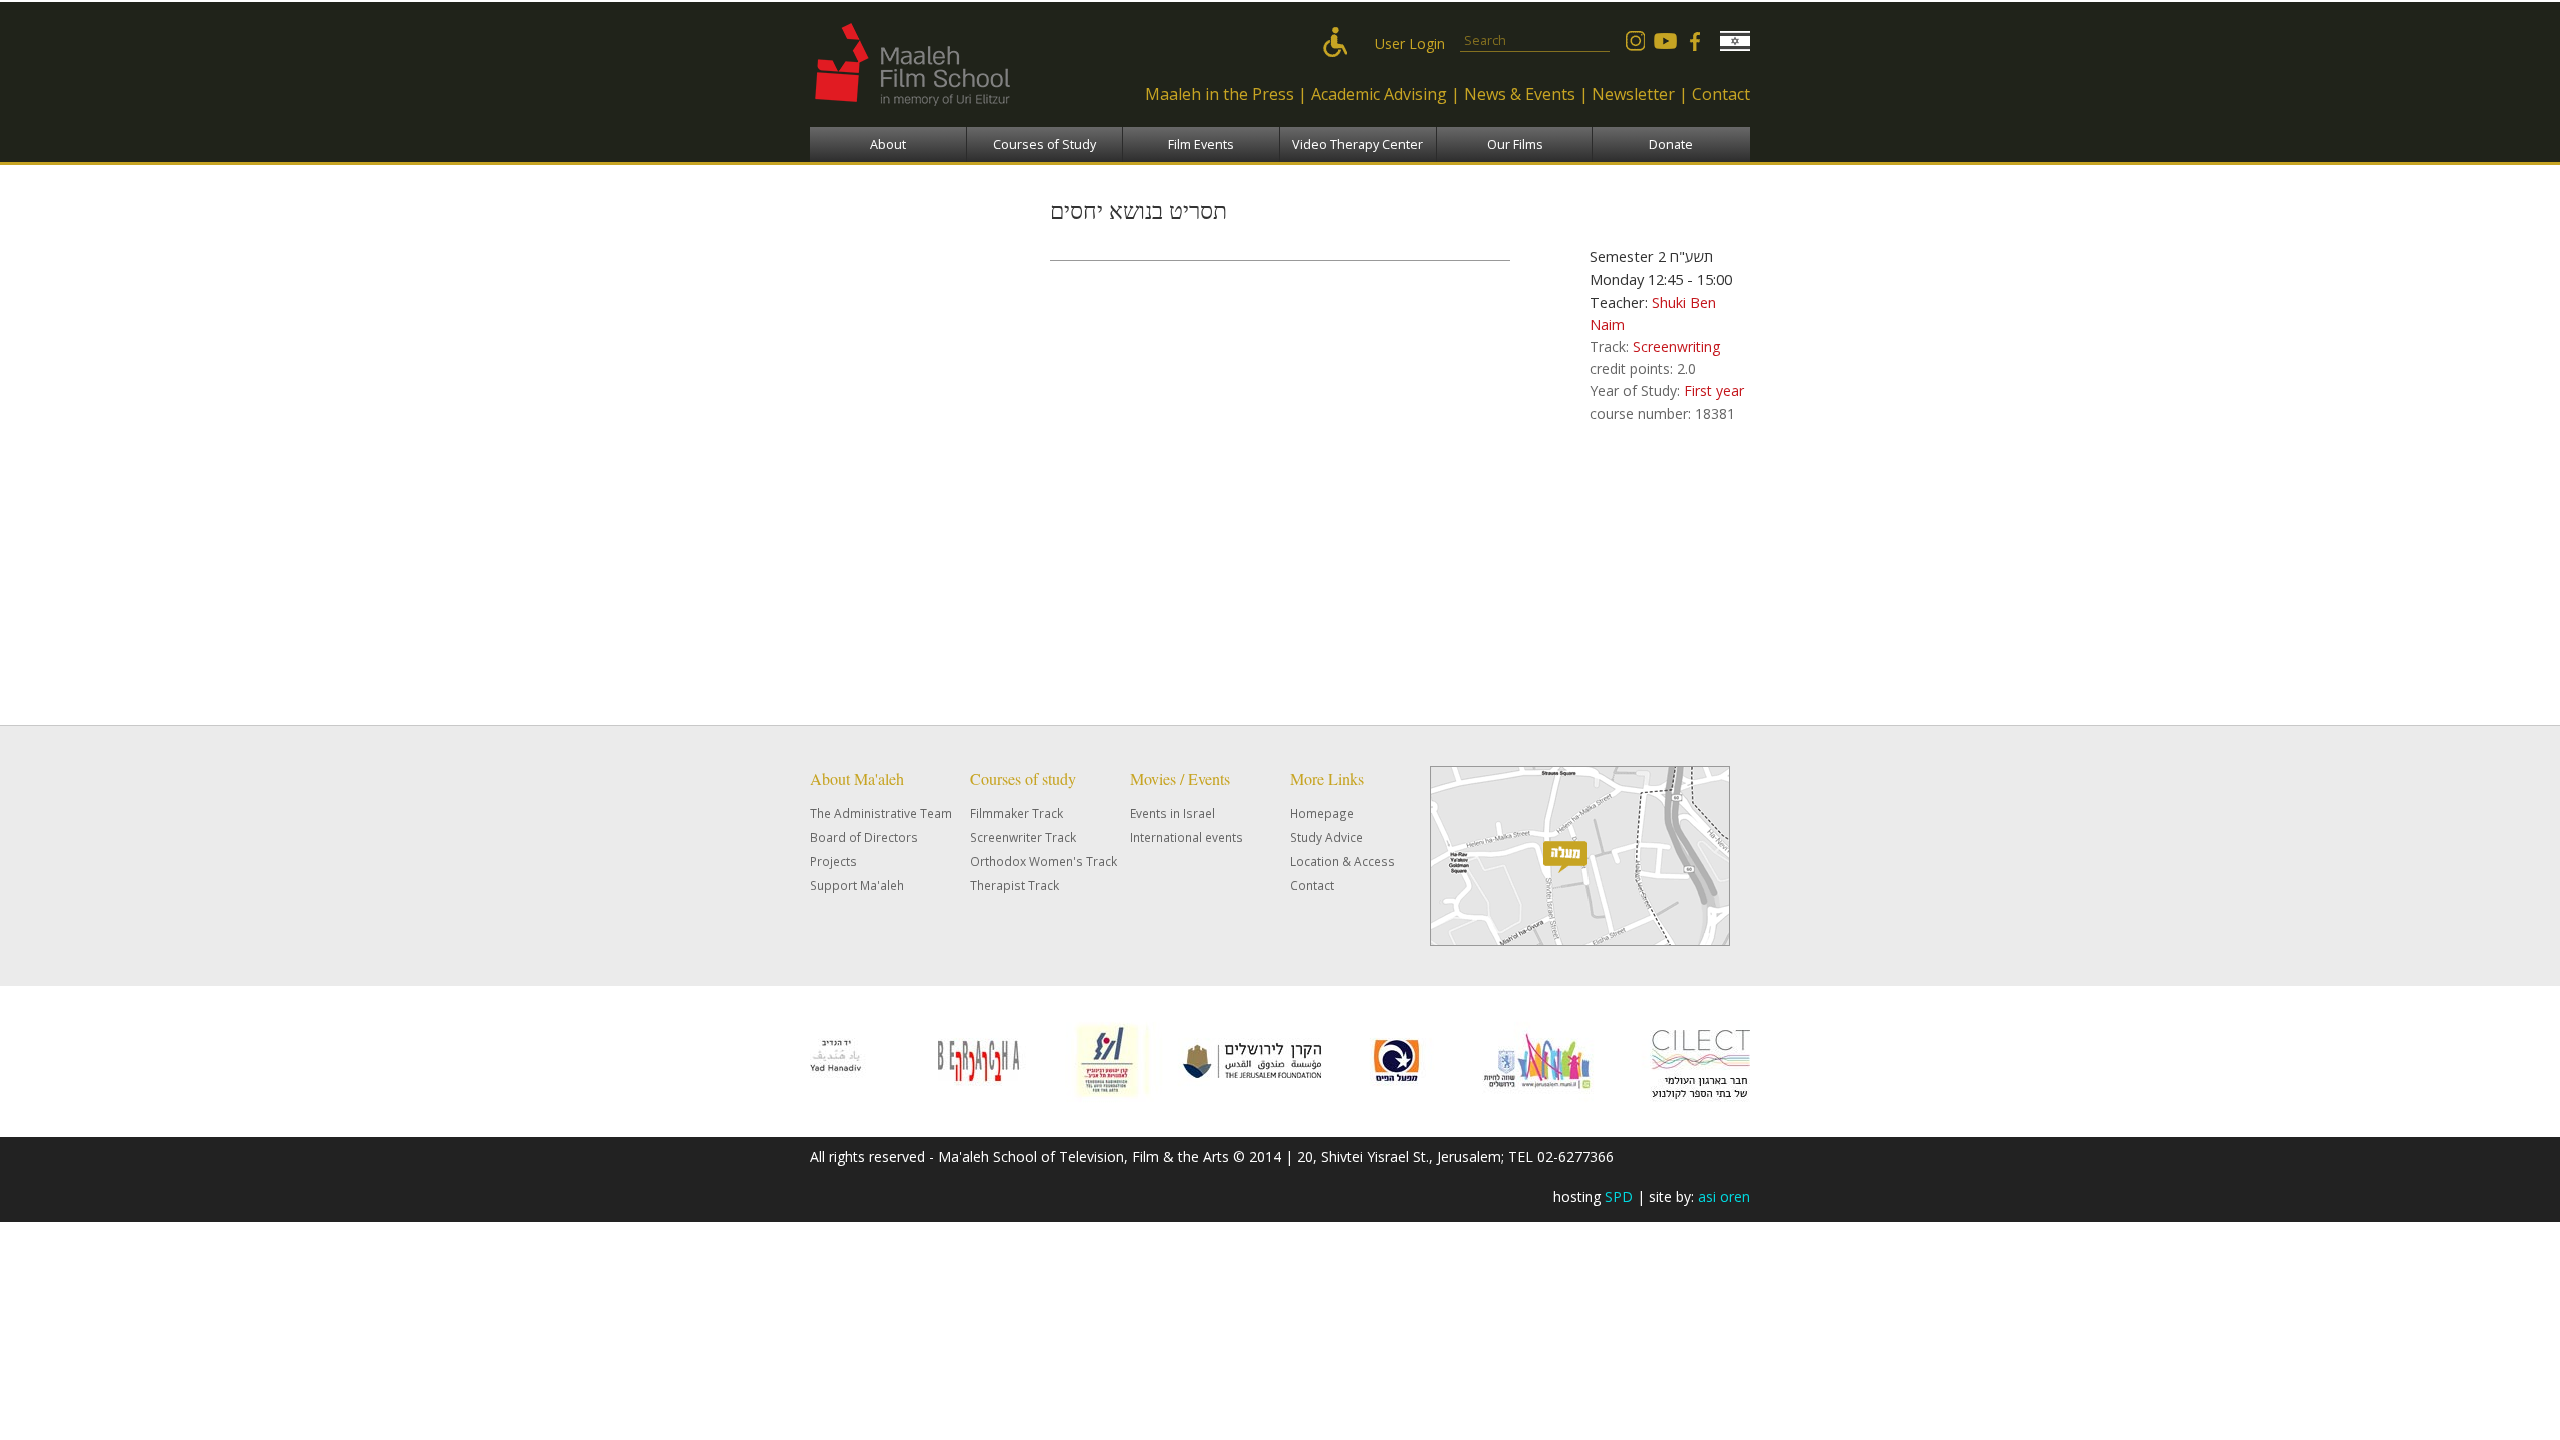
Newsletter (1633, 94)
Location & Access (1342, 861)
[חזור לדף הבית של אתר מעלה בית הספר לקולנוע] (955, 115)
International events (1186, 837)
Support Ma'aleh (857, 885)
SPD (1619, 1196)
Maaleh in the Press (1219, 94)
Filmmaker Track (1016, 813)
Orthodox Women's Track (1043, 861)
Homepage (1322, 813)
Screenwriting (1676, 346)
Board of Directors (864, 837)
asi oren (1724, 1196)
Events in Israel (1172, 813)
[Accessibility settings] (1340, 43)
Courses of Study (1044, 144)
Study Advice (1326, 837)
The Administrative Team (881, 813)
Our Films (1515, 144)
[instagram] (1635, 41)
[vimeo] (1665, 41)
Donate (1671, 144)
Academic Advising (1379, 94)
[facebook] (1695, 41)
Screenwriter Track (1023, 837)
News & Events (1519, 94)
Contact (1721, 94)
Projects (833, 861)
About (888, 144)
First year (1714, 390)
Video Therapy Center (1357, 144)
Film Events (1201, 144)
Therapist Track (1014, 885)
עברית (1735, 41)
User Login (1410, 43)
